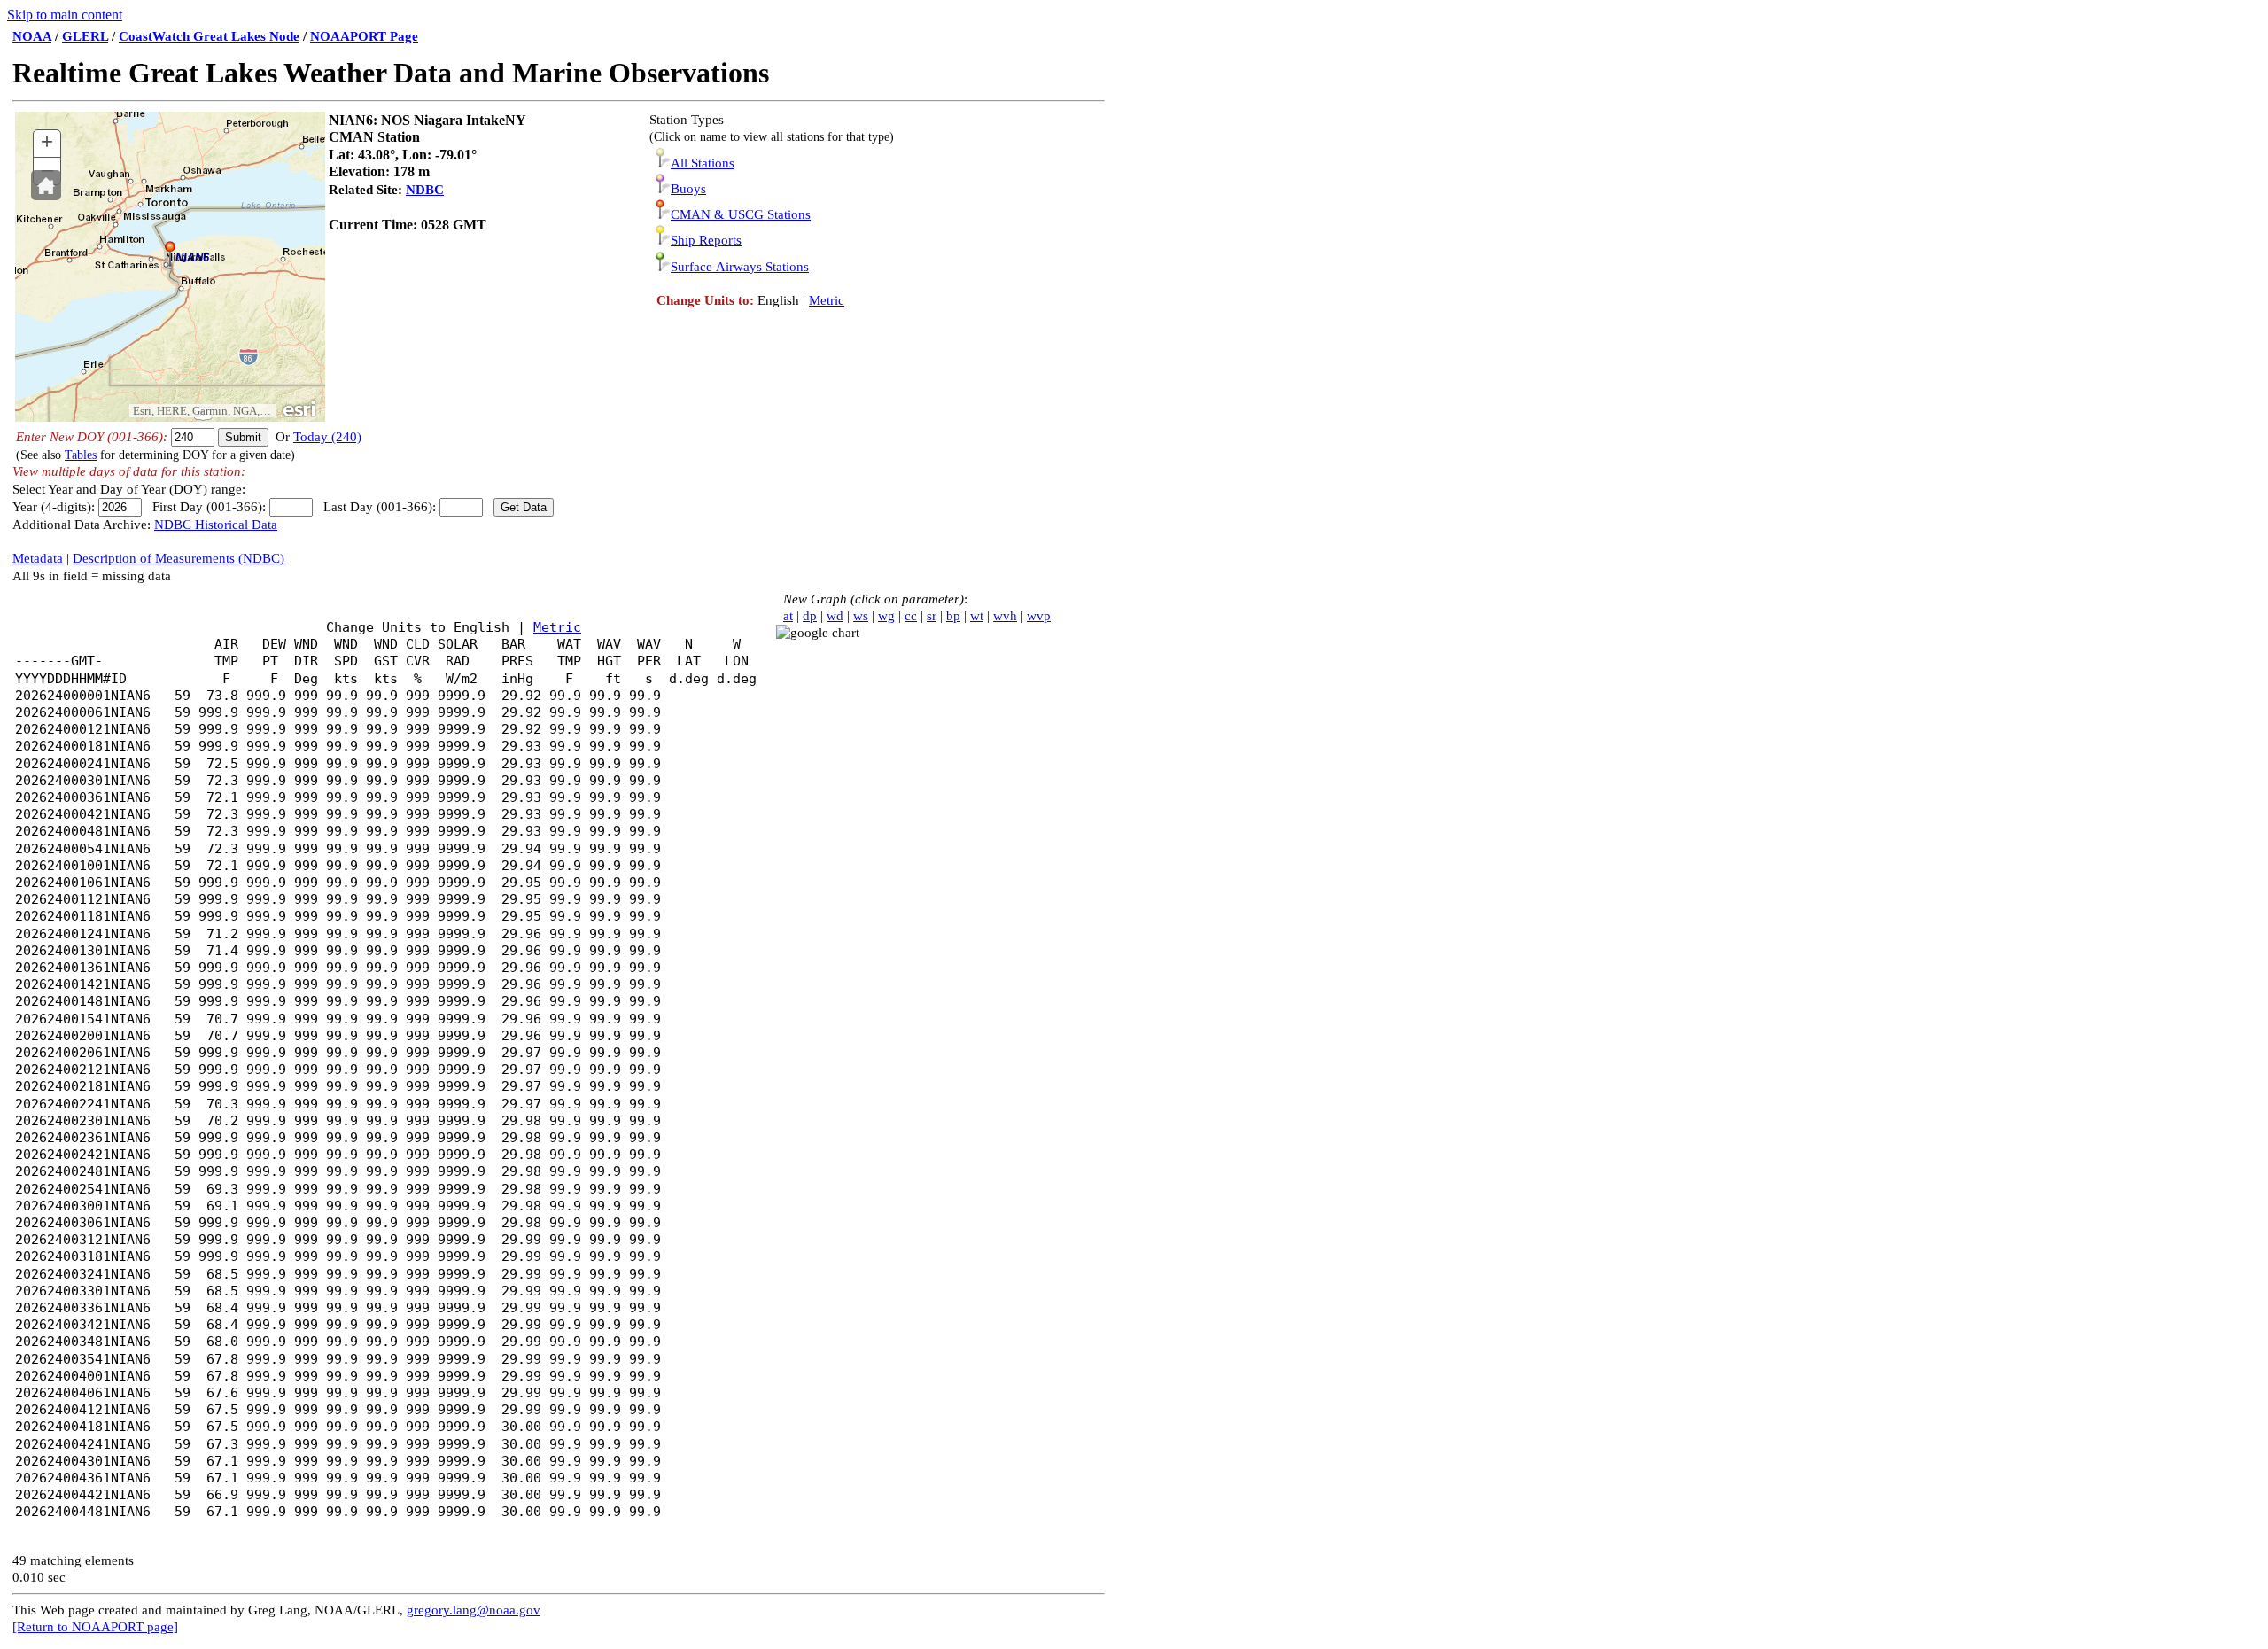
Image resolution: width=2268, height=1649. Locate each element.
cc (911, 616)
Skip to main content (65, 15)
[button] (46, 185)
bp (953, 616)
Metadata (38, 558)
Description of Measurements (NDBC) (179, 558)
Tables (81, 455)
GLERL (85, 36)
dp (810, 616)
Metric (827, 300)
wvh (1005, 616)
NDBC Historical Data (216, 525)
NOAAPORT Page (364, 36)
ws (861, 616)
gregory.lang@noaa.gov (474, 1610)
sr (932, 616)
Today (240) (327, 437)
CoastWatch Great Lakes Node (209, 36)
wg (886, 616)
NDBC (425, 190)
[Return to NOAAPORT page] (95, 1627)
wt (977, 616)
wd (835, 616)
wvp (1039, 616)
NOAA (32, 36)
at (788, 616)
